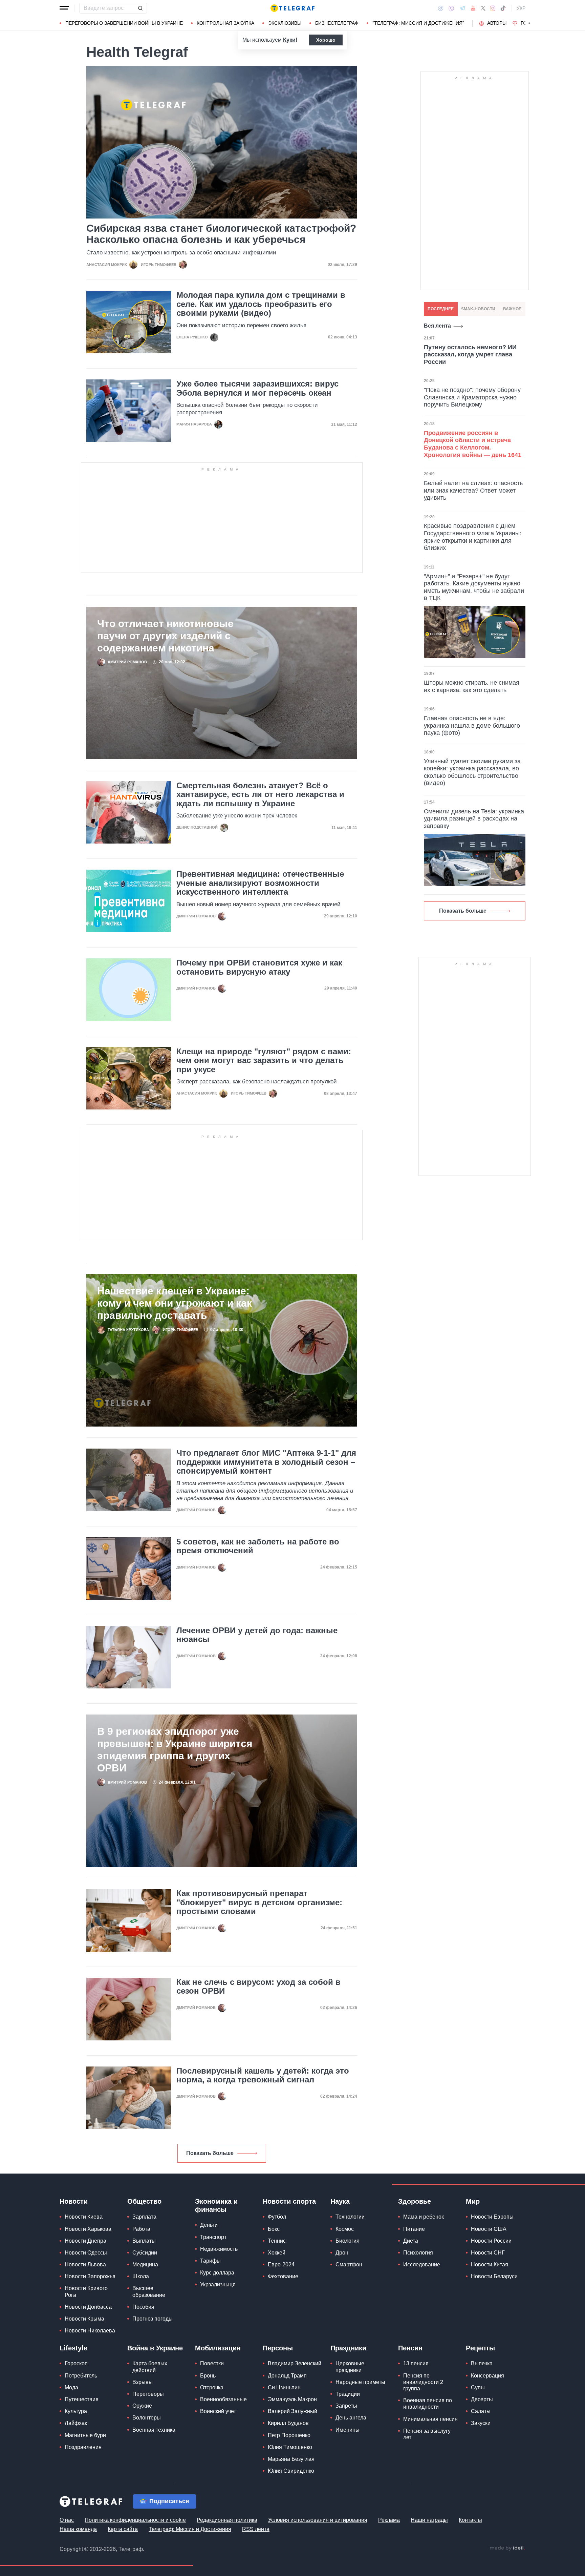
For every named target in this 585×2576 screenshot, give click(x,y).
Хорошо (326, 40)
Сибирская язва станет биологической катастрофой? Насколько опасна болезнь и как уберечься (221, 234)
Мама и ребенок (424, 2217)
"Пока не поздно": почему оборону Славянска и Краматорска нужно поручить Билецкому (472, 397)
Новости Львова (85, 2265)
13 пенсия (416, 2363)
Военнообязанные (223, 2399)
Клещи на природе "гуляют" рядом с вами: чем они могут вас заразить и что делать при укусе (264, 1061)
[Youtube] (473, 8)
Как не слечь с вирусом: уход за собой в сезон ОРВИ (258, 1987)
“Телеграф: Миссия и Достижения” (418, 23)
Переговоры (148, 2394)
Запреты (346, 2406)
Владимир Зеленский (295, 2363)
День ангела (351, 2418)
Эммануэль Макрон (292, 2399)
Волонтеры (147, 2418)
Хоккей (277, 2253)
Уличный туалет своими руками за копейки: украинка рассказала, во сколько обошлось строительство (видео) (472, 772)
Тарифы (210, 2261)
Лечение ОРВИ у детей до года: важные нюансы (257, 1635)
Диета (411, 2241)
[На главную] (292, 8)
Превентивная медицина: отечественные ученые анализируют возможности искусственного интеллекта (260, 883)
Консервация (487, 2376)
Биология (348, 2241)
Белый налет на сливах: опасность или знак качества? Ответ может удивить (473, 490)
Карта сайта (123, 2529)
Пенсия (410, 2348)
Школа (141, 2276)
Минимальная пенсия (430, 2419)
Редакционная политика (227, 2520)
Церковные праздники (350, 2367)
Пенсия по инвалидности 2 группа (423, 2382)
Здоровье (415, 2201)
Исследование (422, 2265)
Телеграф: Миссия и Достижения (190, 2529)
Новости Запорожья (90, 2276)
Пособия (143, 2307)
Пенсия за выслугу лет (427, 2434)
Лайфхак (76, 2423)
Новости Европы (492, 2217)
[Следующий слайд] (529, 23)
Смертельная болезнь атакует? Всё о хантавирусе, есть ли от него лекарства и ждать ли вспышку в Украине (260, 795)
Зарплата (144, 2217)
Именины (348, 2430)
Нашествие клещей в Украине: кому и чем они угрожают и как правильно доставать (175, 1303)
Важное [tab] (512, 309)
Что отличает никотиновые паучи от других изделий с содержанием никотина (165, 636)
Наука (340, 2201)
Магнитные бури (85, 2435)
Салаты (481, 2411)
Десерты (482, 2399)
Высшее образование (149, 2291)
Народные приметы (360, 2382)
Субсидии (145, 2253)
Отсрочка (212, 2387)
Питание (414, 2229)
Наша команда (78, 2529)
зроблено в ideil (507, 2548)
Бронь (208, 2376)
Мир (473, 2201)
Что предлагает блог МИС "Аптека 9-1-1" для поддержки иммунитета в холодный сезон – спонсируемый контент (266, 1462)
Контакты (470, 2520)
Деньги (209, 2225)
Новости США (489, 2229)
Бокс (274, 2229)
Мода (71, 2387)
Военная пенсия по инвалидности (428, 2404)
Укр (521, 8)
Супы (478, 2387)
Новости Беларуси (494, 2276)
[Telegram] (462, 8)
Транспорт (213, 2237)
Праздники (348, 2348)
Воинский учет (218, 2411)
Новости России (491, 2241)
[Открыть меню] (64, 8)
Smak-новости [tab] (478, 309)
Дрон (342, 2253)
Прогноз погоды (153, 2319)
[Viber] (451, 8)
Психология (418, 2253)
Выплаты (144, 2241)
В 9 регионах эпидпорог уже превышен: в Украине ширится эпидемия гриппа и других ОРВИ (175, 1750)
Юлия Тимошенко (290, 2447)
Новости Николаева (90, 2331)
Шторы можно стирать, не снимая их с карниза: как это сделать (472, 686)
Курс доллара (217, 2273)
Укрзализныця (218, 2284)
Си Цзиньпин (284, 2387)
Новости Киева (84, 2217)
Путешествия (82, 2399)
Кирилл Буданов (288, 2423)
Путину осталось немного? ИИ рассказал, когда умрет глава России (470, 355)
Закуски (481, 2423)
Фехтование (283, 2276)
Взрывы (143, 2382)
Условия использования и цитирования (318, 2520)
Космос (345, 2229)
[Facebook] (441, 8)
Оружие (142, 2406)
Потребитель (81, 2376)
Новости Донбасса (88, 2307)
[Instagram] (493, 8)
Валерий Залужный (292, 2411)
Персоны (278, 2348)
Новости (74, 2201)
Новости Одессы (86, 2253)
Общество (144, 2201)
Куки (289, 40)
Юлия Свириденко (291, 2471)
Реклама (389, 2520)
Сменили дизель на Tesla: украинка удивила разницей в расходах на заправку (474, 819)
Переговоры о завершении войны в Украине (124, 23)
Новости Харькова (88, 2229)
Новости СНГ (488, 2253)
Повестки (212, 2363)
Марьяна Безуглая (291, 2459)
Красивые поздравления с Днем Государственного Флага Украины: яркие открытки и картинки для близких (473, 537)
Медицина (145, 2265)
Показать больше (210, 2153)
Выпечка (482, 2363)
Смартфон (349, 2265)
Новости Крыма (84, 2319)
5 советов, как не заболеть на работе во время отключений (258, 1546)
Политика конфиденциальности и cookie (135, 2520)
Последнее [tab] (441, 309)
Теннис (277, 2241)
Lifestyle (73, 2348)
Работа (141, 2229)
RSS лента (256, 2529)
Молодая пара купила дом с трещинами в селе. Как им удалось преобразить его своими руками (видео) (261, 304)
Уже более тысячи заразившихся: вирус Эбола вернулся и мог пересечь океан (257, 388)
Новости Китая (490, 2265)
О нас (67, 2520)
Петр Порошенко (289, 2435)
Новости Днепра (85, 2241)
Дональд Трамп (287, 2376)
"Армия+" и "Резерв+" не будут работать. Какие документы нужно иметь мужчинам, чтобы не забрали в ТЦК (474, 587)
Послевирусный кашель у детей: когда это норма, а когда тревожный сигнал (263, 2075)
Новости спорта (289, 2201)
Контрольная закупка (225, 23)
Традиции (348, 2394)
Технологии (350, 2217)
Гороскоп (76, 2363)
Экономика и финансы (216, 2205)
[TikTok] (503, 8)
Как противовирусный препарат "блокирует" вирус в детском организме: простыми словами (259, 1902)
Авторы (497, 23)
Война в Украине (155, 2348)
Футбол (277, 2217)
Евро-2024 (281, 2265)
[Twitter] (483, 8)
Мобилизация (218, 2348)
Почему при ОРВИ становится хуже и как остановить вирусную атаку (259, 967)
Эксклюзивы (285, 23)
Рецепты (480, 2348)
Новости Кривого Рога (86, 2291)
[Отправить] (140, 8)
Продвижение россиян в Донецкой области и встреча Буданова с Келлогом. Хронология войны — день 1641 (473, 444)
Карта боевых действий (150, 2367)
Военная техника (154, 2430)
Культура (76, 2411)
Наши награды (429, 2520)
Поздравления (83, 2447)
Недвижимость (219, 2249)
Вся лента (437, 326)
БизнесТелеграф (337, 23)
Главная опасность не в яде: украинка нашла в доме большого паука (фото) (472, 725)
